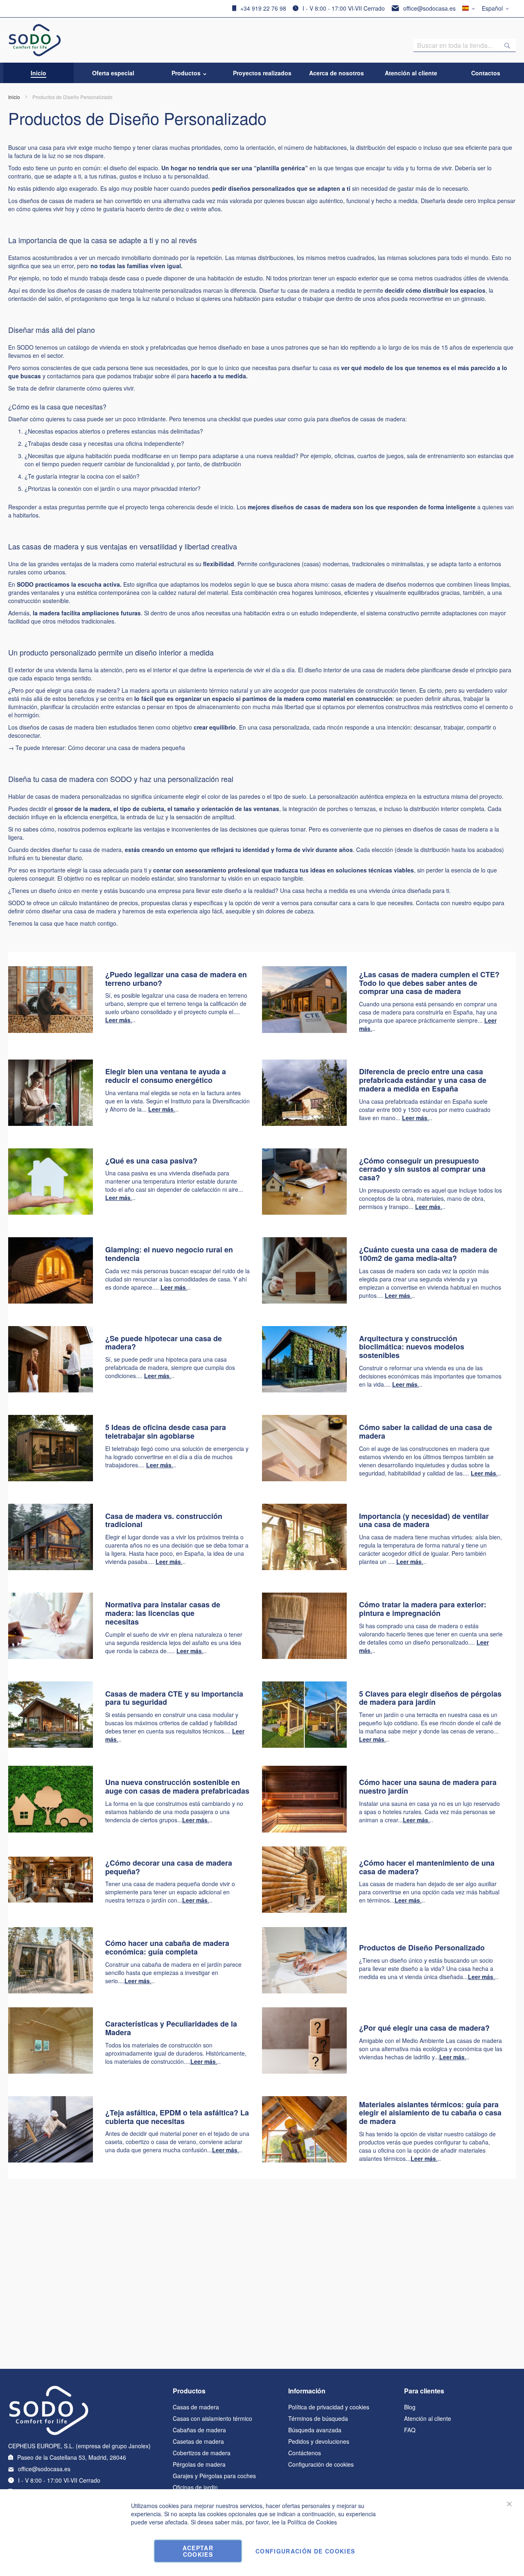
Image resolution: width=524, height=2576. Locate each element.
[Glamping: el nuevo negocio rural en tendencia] (51, 1301)
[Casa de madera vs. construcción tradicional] (51, 1568)
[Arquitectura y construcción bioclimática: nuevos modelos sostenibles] (304, 1390)
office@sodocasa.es (429, 8)
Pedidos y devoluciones (319, 2441)
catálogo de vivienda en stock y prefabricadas (127, 347)
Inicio (14, 97)
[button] (497, 9)
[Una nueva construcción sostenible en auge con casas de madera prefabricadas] (51, 1745)
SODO (25, 584)
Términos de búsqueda (318, 2418)
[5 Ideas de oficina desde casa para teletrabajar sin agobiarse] (51, 1479)
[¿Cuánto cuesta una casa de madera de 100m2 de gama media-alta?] (304, 1301)
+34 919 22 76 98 (263, 8)
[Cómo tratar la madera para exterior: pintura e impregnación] (304, 1656)
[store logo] (35, 40)
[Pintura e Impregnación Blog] (51, 1900)
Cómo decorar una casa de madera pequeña (126, 748)
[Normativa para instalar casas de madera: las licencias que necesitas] (51, 1656)
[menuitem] (38, 73)
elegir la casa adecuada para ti (107, 870)
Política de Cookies (312, 2522)
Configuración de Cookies (305, 2551)
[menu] (262, 73)
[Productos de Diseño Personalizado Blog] (304, 1991)
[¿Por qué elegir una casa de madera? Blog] (304, 2071)
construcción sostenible (38, 601)
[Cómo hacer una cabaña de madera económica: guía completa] (51, 1991)
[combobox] (465, 45)
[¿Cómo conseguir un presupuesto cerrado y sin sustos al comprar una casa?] (304, 1212)
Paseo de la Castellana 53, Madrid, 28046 (72, 2457)
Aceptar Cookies (198, 2551)
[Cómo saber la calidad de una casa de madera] (304, 1479)
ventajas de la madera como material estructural (123, 564)
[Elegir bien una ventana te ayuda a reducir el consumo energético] (51, 1123)
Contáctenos (305, 2453)
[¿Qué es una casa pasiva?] (51, 1212)
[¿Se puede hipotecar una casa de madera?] (51, 1390)
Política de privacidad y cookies (329, 2407)
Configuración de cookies (321, 2464)
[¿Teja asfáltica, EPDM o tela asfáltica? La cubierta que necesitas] (51, 2160)
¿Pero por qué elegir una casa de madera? (64, 690)
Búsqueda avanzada (315, 2430)
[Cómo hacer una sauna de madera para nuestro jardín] (304, 1830)
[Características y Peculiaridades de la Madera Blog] (51, 2071)
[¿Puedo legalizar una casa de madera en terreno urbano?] (51, 1030)
